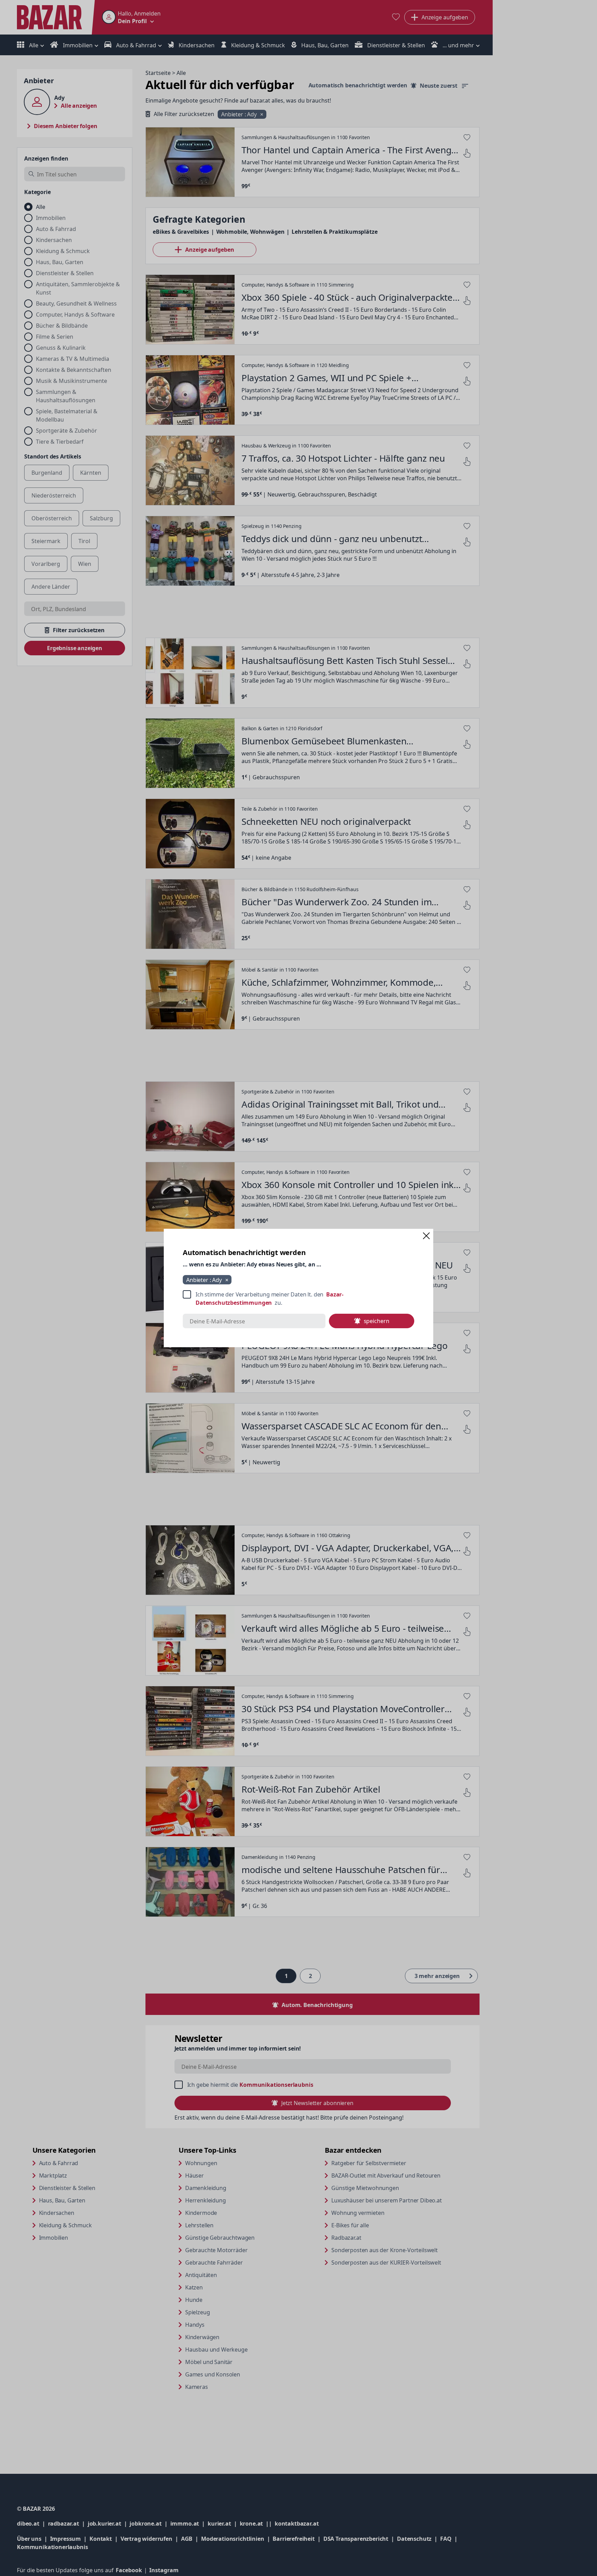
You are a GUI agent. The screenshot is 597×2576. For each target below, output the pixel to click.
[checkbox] (298, 1299)
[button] (426, 1236)
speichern (377, 1321)
